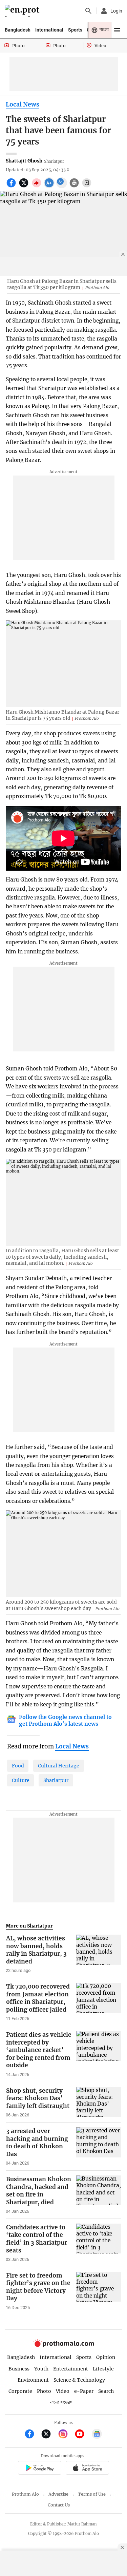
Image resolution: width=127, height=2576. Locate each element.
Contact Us (59, 2505)
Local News (23, 104)
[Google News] (97, 2435)
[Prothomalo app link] (39, 2469)
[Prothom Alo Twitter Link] (49, 2435)
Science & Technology (79, 2380)
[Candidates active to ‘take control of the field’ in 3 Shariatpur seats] (99, 2243)
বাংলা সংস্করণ (61, 2403)
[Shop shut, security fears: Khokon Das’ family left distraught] (99, 2103)
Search (106, 2391)
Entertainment (71, 2369)
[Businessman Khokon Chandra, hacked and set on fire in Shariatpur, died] (99, 2195)
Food (18, 1766)
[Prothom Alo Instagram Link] (66, 2435)
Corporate (20, 2391)
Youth (41, 2369)
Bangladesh (18, 30)
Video (63, 2391)
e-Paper (84, 2391)
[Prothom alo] (23, 11)
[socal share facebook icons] (12, 187)
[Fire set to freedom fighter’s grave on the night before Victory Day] (99, 2291)
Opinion (106, 2357)
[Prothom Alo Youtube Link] (82, 2435)
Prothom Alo (25, 2494)
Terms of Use (92, 2494)
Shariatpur (56, 1780)
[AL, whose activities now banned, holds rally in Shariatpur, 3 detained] (99, 1954)
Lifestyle (103, 2369)
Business (19, 2369)
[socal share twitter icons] (25, 187)
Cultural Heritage (59, 1766)
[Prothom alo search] (88, 11)
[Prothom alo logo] (64, 2346)
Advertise (58, 2494)
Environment (33, 2380)
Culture (21, 1780)
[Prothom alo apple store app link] (88, 2469)
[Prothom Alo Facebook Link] (32, 2435)
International (49, 30)
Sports (75, 30)
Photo (44, 2391)
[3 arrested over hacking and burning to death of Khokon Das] (99, 2147)
